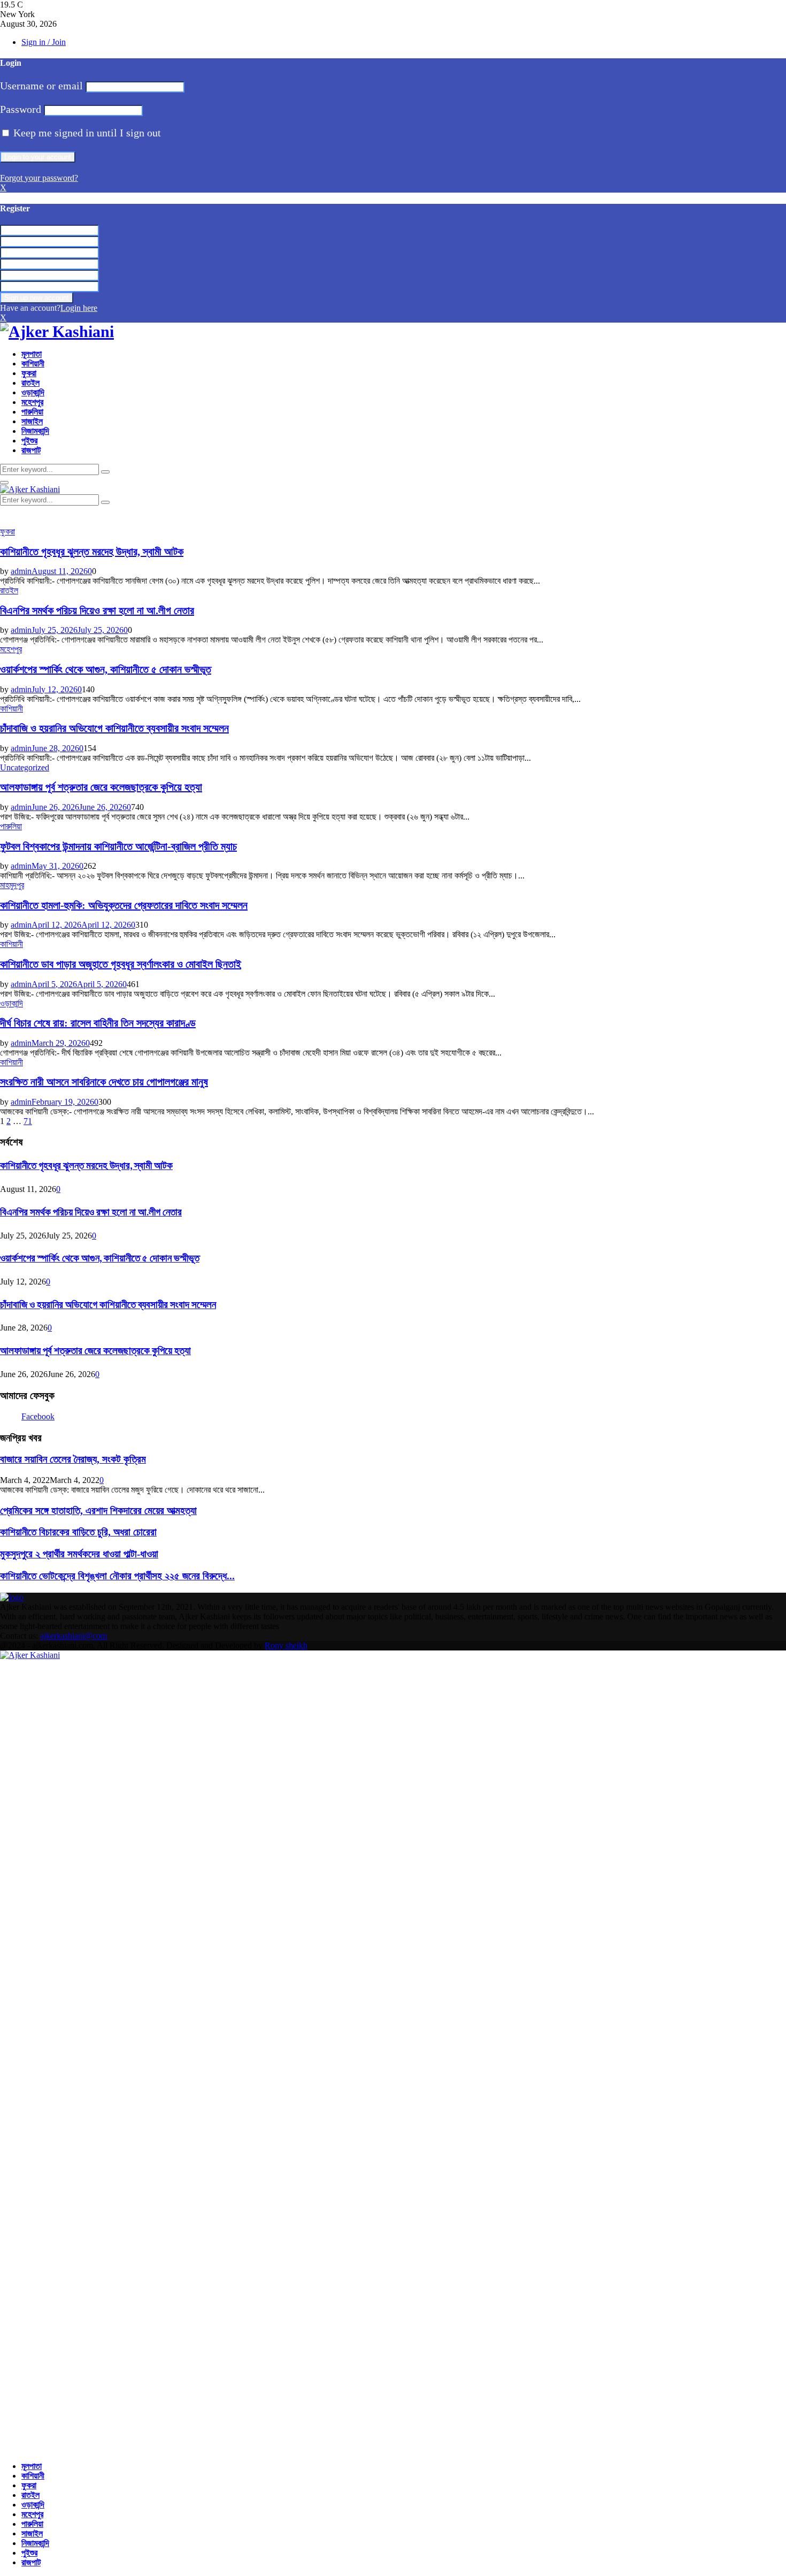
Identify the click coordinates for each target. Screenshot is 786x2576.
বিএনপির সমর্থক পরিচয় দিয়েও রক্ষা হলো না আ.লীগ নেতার (97, 610)
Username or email (41, 86)
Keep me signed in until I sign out (86, 133)
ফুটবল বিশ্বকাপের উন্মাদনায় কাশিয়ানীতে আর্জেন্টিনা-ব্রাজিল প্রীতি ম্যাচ (118, 846)
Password (21, 109)
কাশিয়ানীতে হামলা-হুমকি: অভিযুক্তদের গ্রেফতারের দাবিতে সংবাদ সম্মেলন (124, 905)
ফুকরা (29, 373)
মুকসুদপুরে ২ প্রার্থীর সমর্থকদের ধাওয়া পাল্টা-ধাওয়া (79, 1554)
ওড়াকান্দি (33, 392)
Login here (79, 308)
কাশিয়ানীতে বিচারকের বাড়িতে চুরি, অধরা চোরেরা (78, 1532)
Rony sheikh (286, 1645)
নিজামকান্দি (35, 431)
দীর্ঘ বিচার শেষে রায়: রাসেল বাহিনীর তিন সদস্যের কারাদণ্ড (98, 1023)
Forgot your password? (39, 178)
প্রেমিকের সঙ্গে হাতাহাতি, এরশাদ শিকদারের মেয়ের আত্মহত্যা (98, 1511)
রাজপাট (31, 450)
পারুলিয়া (32, 412)
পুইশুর (29, 441)
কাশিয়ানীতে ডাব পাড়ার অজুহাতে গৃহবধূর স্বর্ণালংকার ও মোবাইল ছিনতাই (121, 964)
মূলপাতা (32, 354)
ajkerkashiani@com (74, 1636)
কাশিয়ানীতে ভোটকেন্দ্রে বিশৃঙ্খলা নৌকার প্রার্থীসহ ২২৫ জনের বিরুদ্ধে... (117, 1576)
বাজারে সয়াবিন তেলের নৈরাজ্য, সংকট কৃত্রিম (73, 1459)
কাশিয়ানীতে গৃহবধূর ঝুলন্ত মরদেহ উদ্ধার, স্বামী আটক (92, 552)
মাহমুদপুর (12, 885)
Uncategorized (25, 767)
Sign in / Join (44, 42)
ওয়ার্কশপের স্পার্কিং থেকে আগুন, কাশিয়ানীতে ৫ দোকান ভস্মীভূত (106, 669)
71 (28, 1121)
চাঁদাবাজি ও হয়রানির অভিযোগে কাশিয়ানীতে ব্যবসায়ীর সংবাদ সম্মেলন (114, 728)
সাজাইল (32, 421)
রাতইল (30, 383)
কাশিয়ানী (33, 364)
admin (21, 571)
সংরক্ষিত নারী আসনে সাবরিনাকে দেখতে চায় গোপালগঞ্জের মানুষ (104, 1082)
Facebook (38, 1416)
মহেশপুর (32, 402)
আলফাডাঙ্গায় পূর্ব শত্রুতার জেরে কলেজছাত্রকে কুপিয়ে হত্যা (101, 787)
